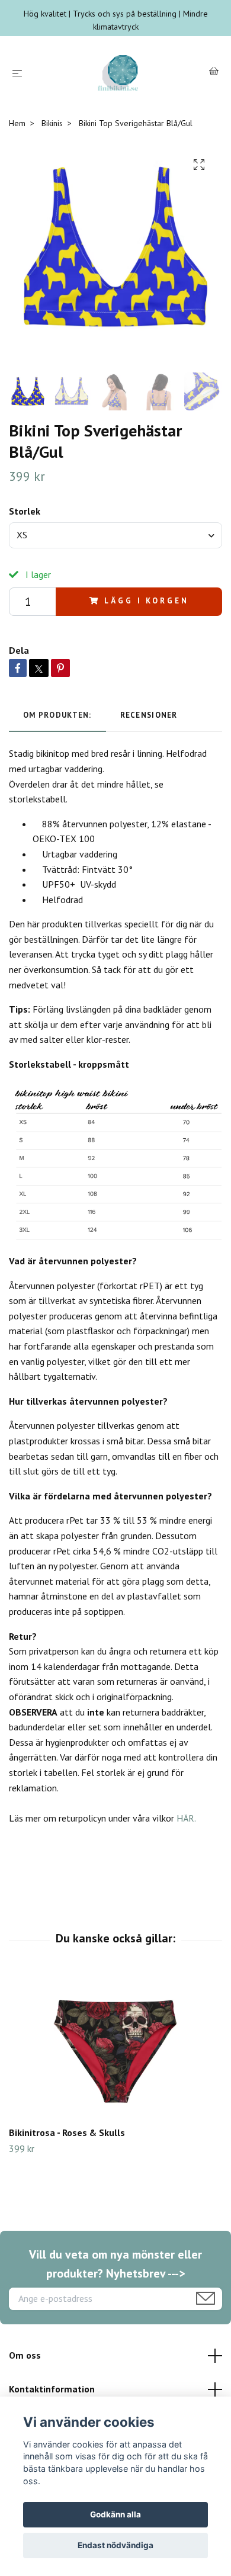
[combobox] (115, 535)
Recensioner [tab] (149, 715)
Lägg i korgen (146, 601)
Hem (17, 123)
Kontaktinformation (52, 2389)
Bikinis (52, 123)
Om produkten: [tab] (57, 715)
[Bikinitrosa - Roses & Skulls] (115, 2048)
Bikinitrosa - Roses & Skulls (67, 2132)
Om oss (25, 2355)
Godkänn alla (115, 2514)
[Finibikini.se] (118, 73)
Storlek (25, 511)
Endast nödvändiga (115, 2545)
